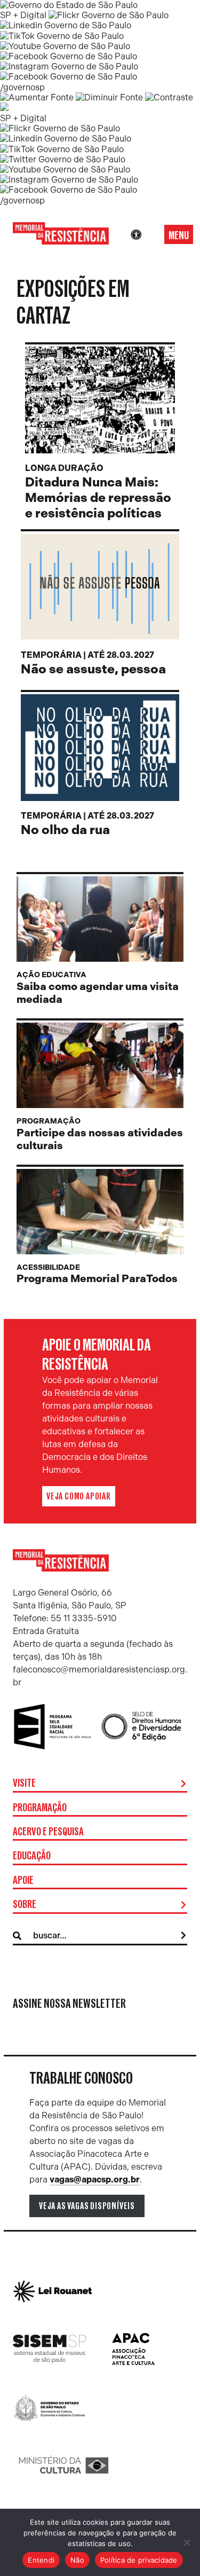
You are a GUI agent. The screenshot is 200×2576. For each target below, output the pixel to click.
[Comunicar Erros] (4, 108)
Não (77, 2560)
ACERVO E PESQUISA (48, 1832)
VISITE (24, 1784)
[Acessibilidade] (136, 235)
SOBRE (25, 1905)
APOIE (23, 1881)
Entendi (41, 2560)
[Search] (183, 1936)
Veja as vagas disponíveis (87, 2206)
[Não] (187, 2542)
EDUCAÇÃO (32, 1856)
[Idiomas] (151, 235)
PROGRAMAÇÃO (40, 1808)
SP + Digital (23, 15)
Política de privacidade (139, 2560)
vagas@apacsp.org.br (95, 2180)
